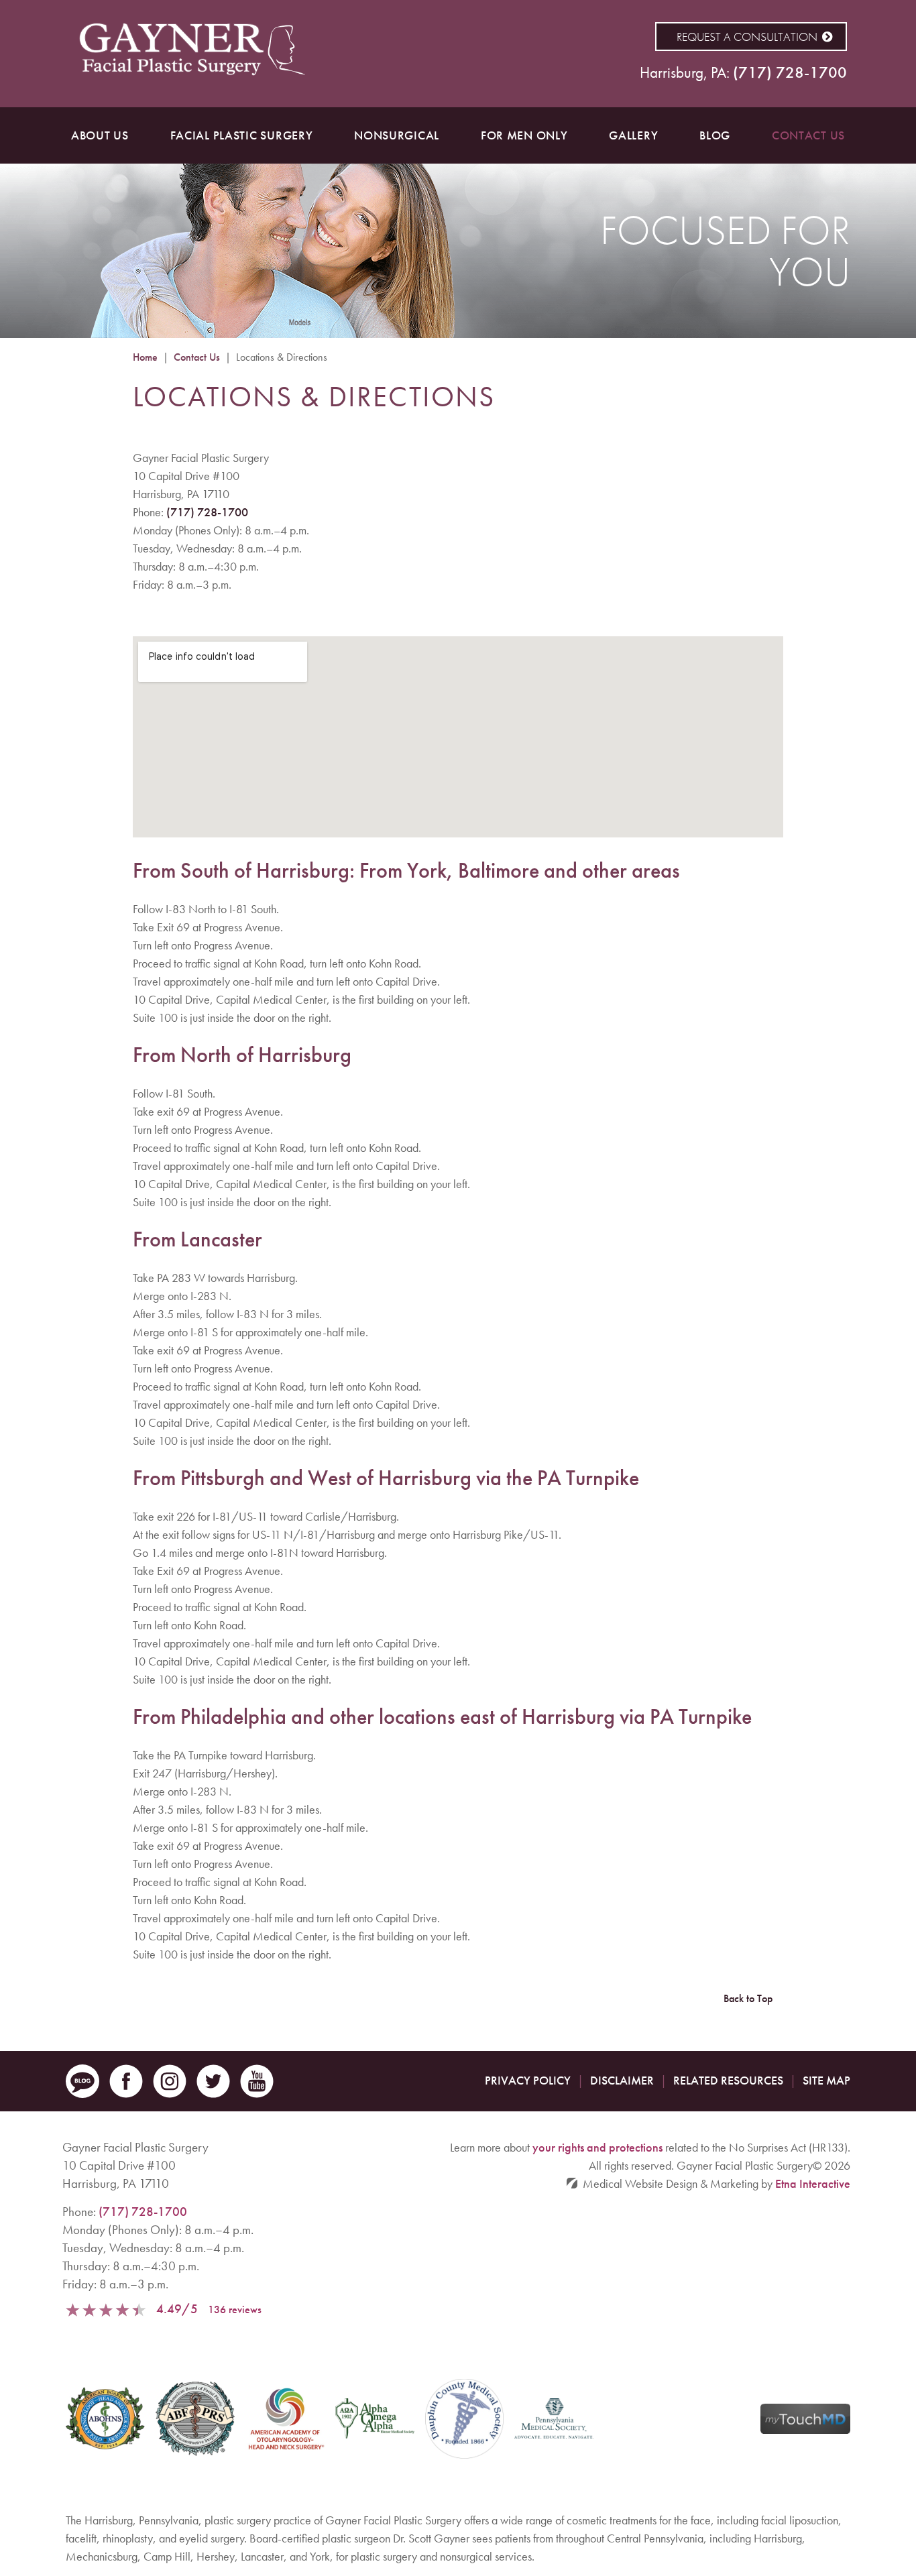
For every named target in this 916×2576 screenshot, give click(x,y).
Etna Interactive (813, 2183)
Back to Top (748, 1998)
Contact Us (808, 135)
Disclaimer (622, 2080)
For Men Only (524, 135)
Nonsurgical (397, 135)
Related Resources (728, 2080)
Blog (715, 135)
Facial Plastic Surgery (242, 135)
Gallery (633, 135)
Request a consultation (747, 37)
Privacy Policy (528, 2080)
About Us (100, 135)
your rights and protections (597, 2147)
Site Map (826, 2080)
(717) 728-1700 (207, 512)
